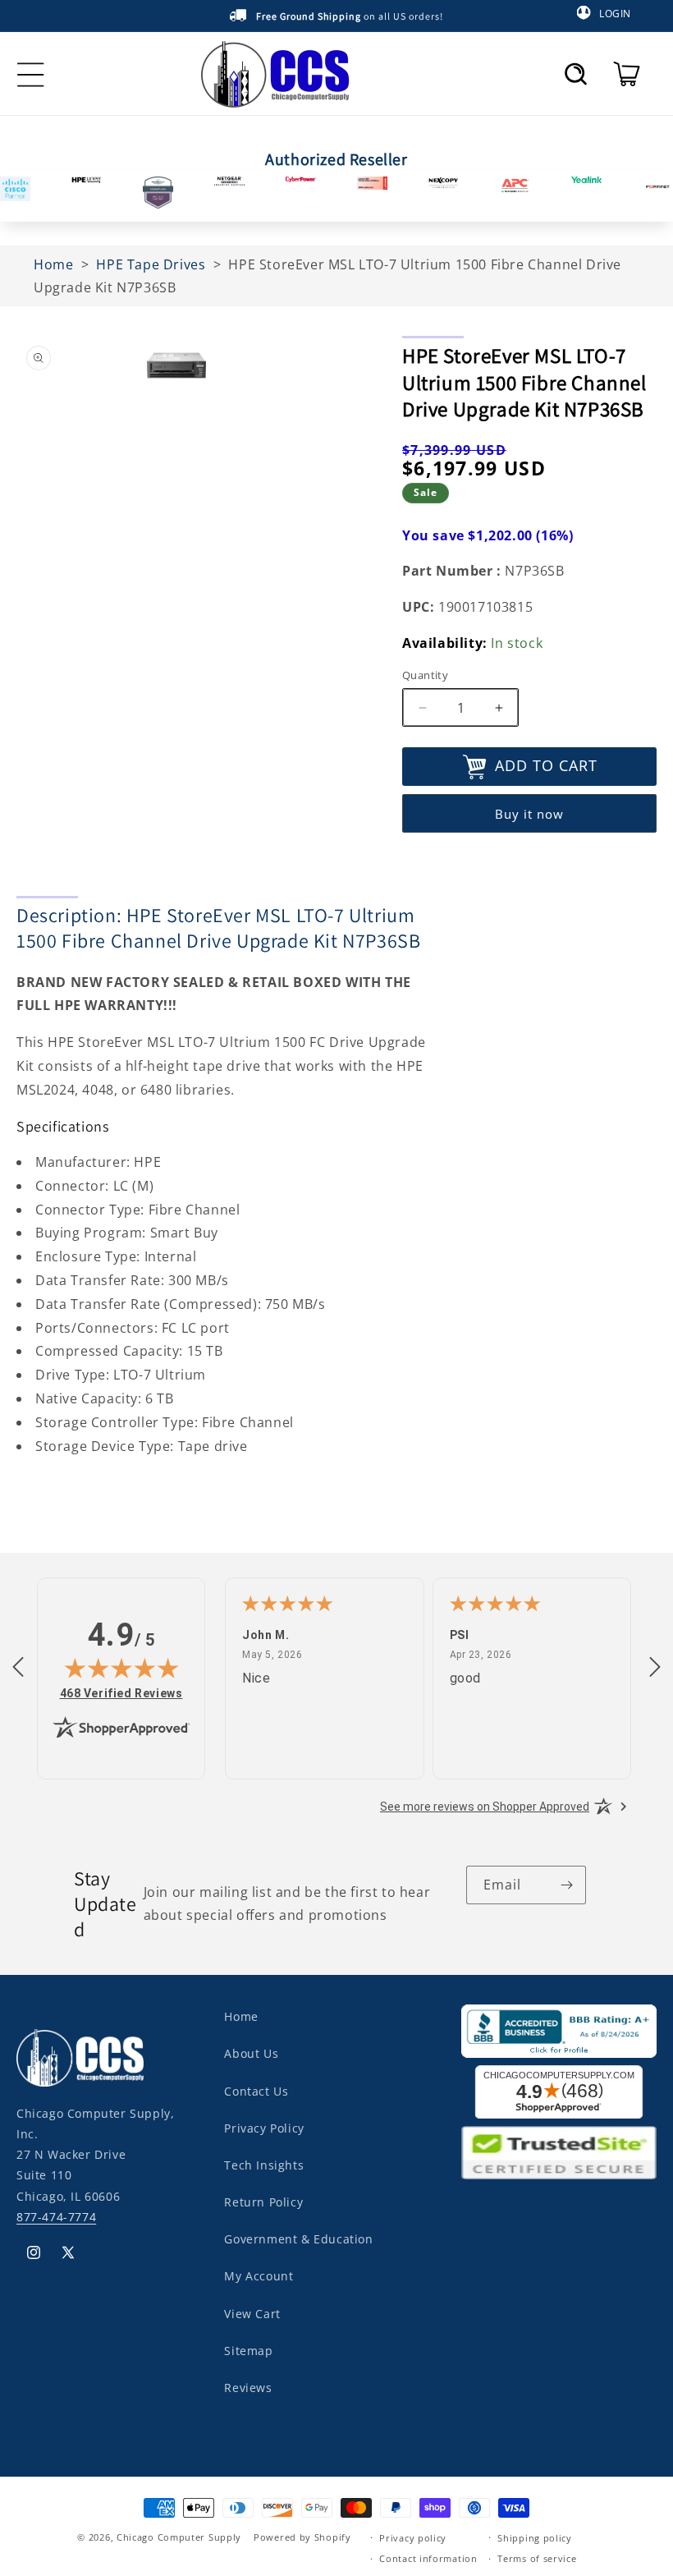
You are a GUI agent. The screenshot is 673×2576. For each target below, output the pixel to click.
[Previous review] (18, 1668)
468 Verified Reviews (121, 1693)
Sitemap (248, 2351)
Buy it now (529, 814)
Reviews (248, 2388)
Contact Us (256, 2091)
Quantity (425, 675)
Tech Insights (264, 2165)
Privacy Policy (264, 2128)
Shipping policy (535, 2538)
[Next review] (655, 1668)
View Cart (252, 2314)
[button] (576, 74)
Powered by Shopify (302, 2537)
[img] (121, 1668)
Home (241, 2016)
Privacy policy (413, 2538)
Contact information (428, 2558)
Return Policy (263, 2202)
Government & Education (298, 2239)
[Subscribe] (567, 1885)
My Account (259, 2276)
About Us (251, 2053)
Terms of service (537, 2558)
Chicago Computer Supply (179, 2537)
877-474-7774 (56, 2217)
